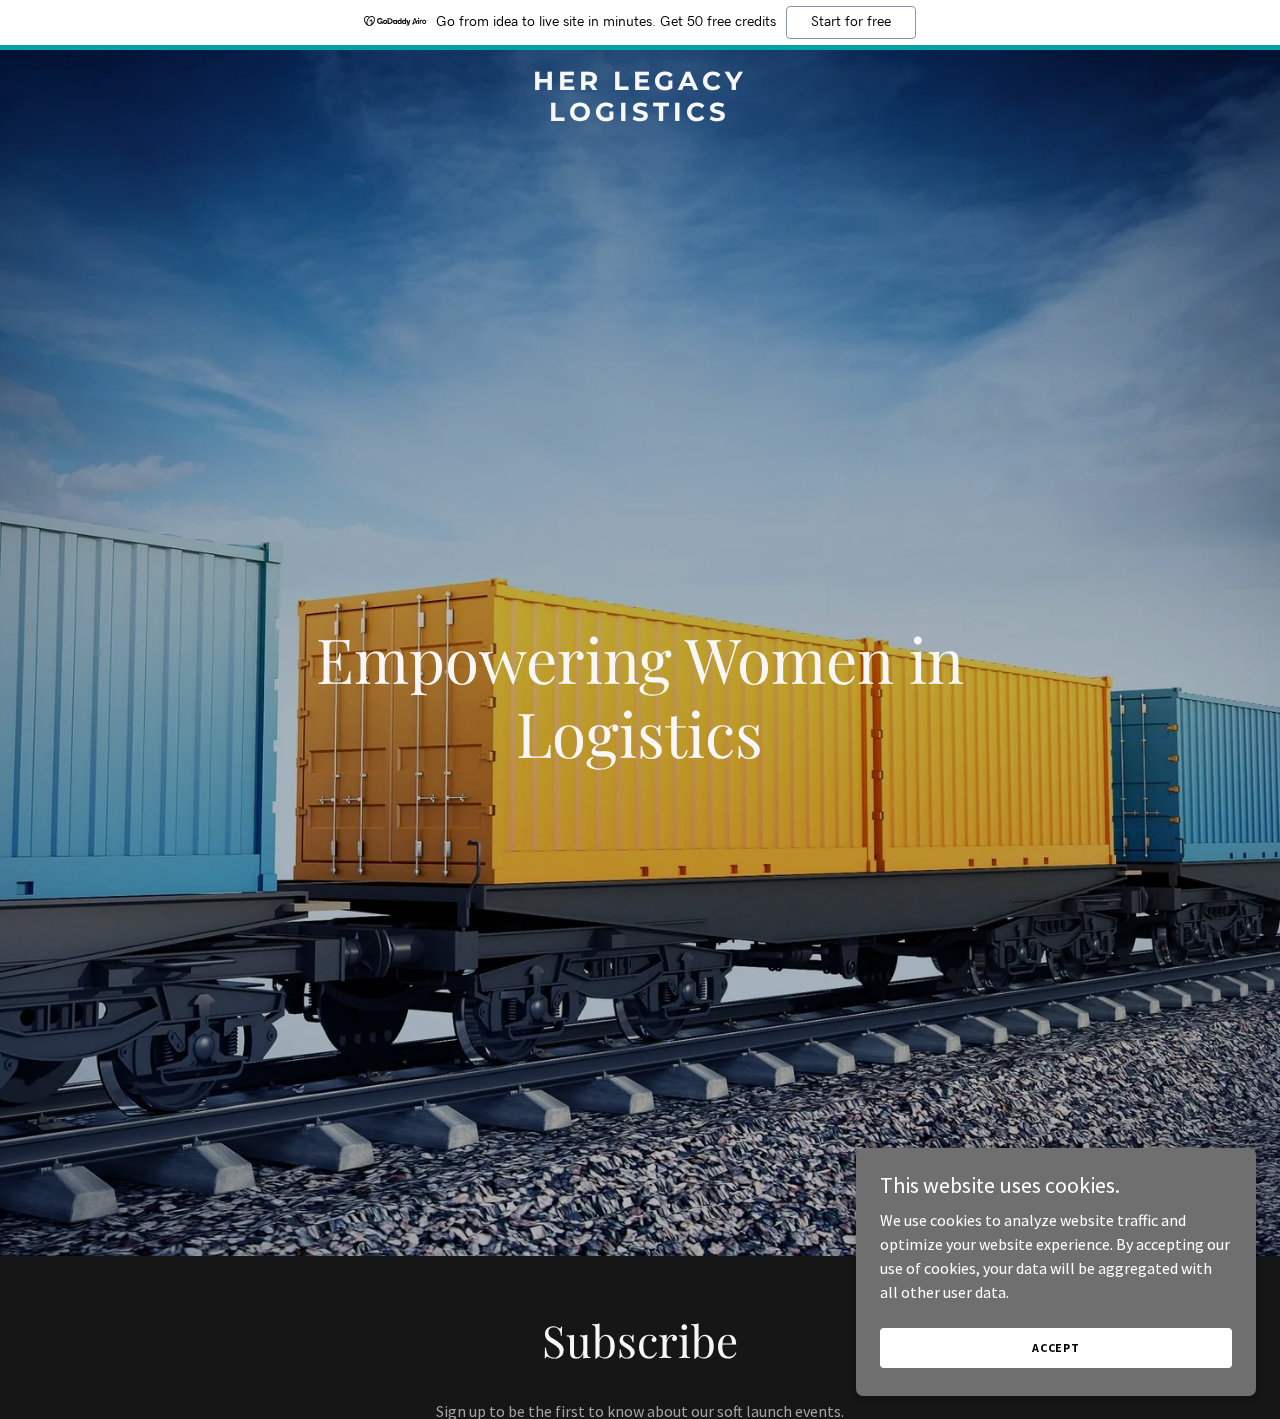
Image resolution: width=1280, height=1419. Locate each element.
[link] (640, 115)
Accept (1056, 1347)
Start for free (851, 22)
